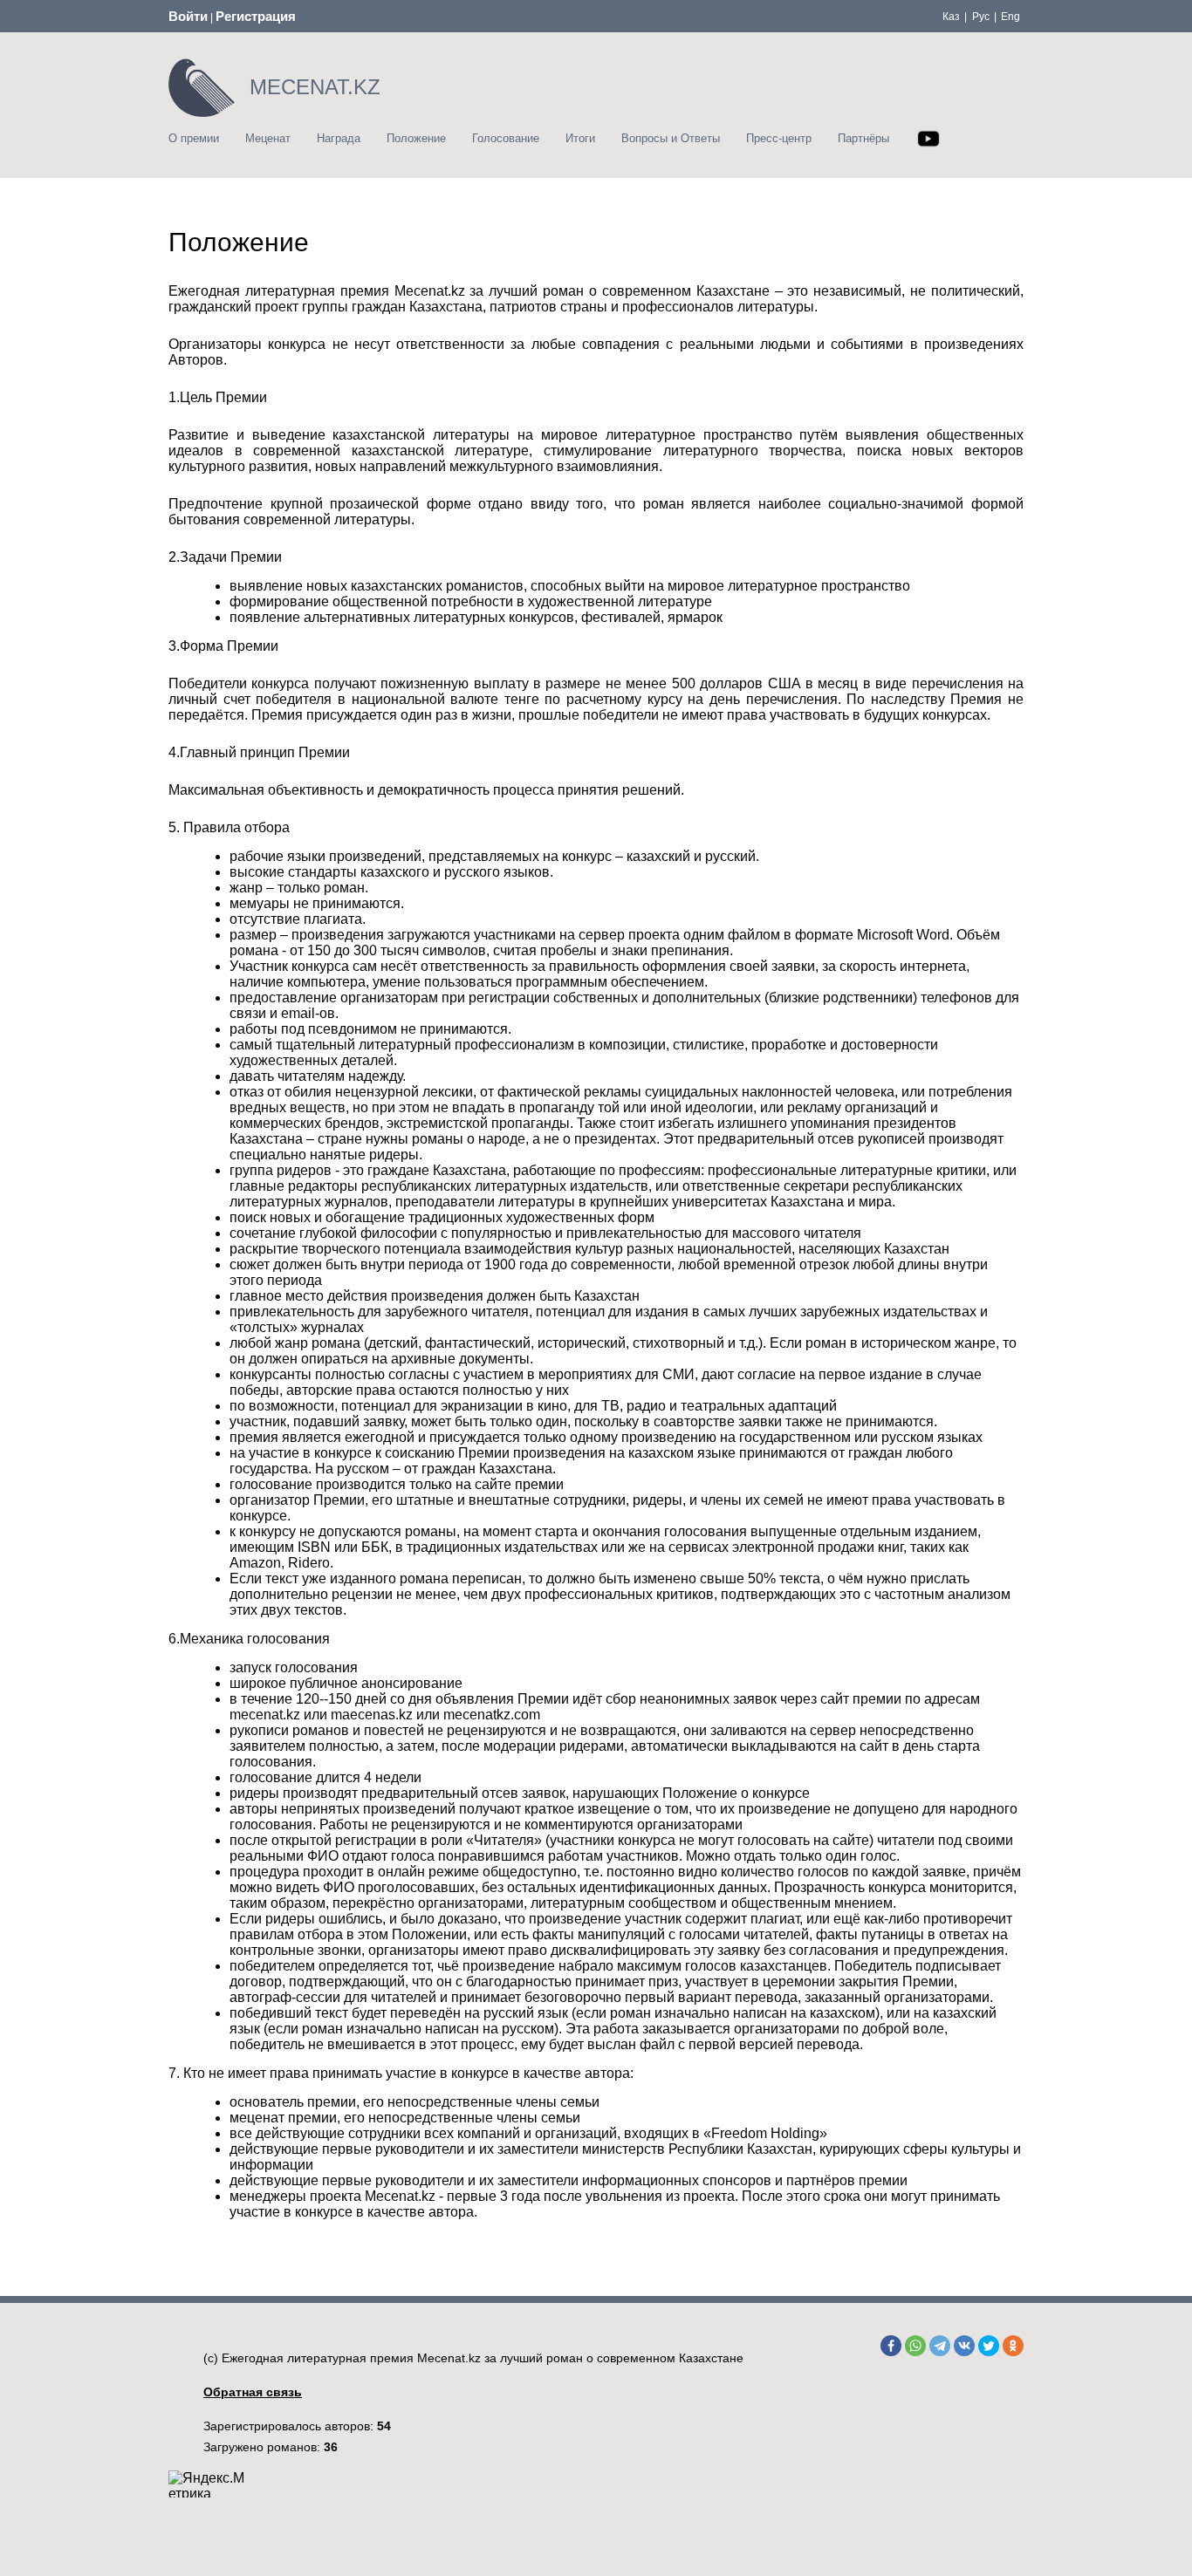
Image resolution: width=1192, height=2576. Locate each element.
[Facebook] (891, 2346)
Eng (1010, 17)
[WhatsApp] (915, 2346)
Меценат (268, 138)
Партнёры (863, 138)
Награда (339, 138)
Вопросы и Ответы (671, 138)
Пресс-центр (779, 138)
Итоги (580, 138)
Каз (951, 17)
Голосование (506, 138)
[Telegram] (940, 2346)
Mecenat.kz (449, 2358)
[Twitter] (989, 2346)
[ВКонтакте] (964, 2346)
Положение (416, 138)
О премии (194, 138)
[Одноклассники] (1013, 2346)
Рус (981, 17)
